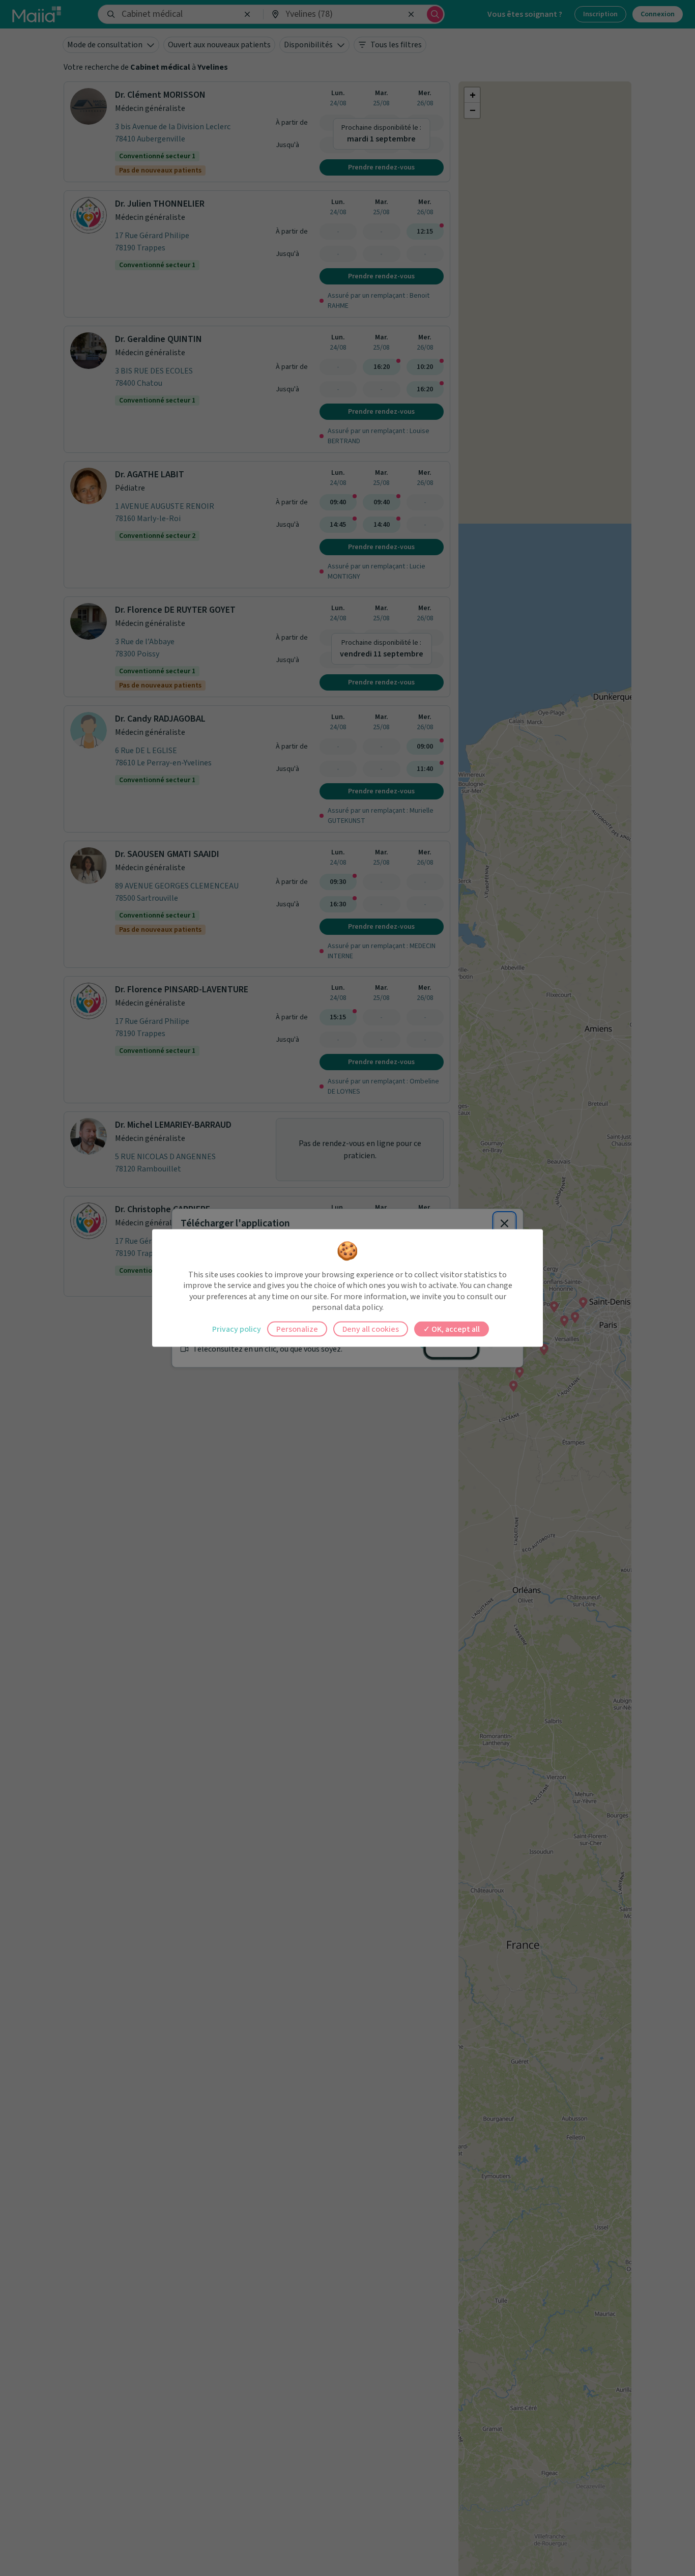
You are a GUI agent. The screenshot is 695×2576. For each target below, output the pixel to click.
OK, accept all (455, 1329)
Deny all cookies (371, 1329)
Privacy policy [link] (237, 1329)
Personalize (297, 1329)
